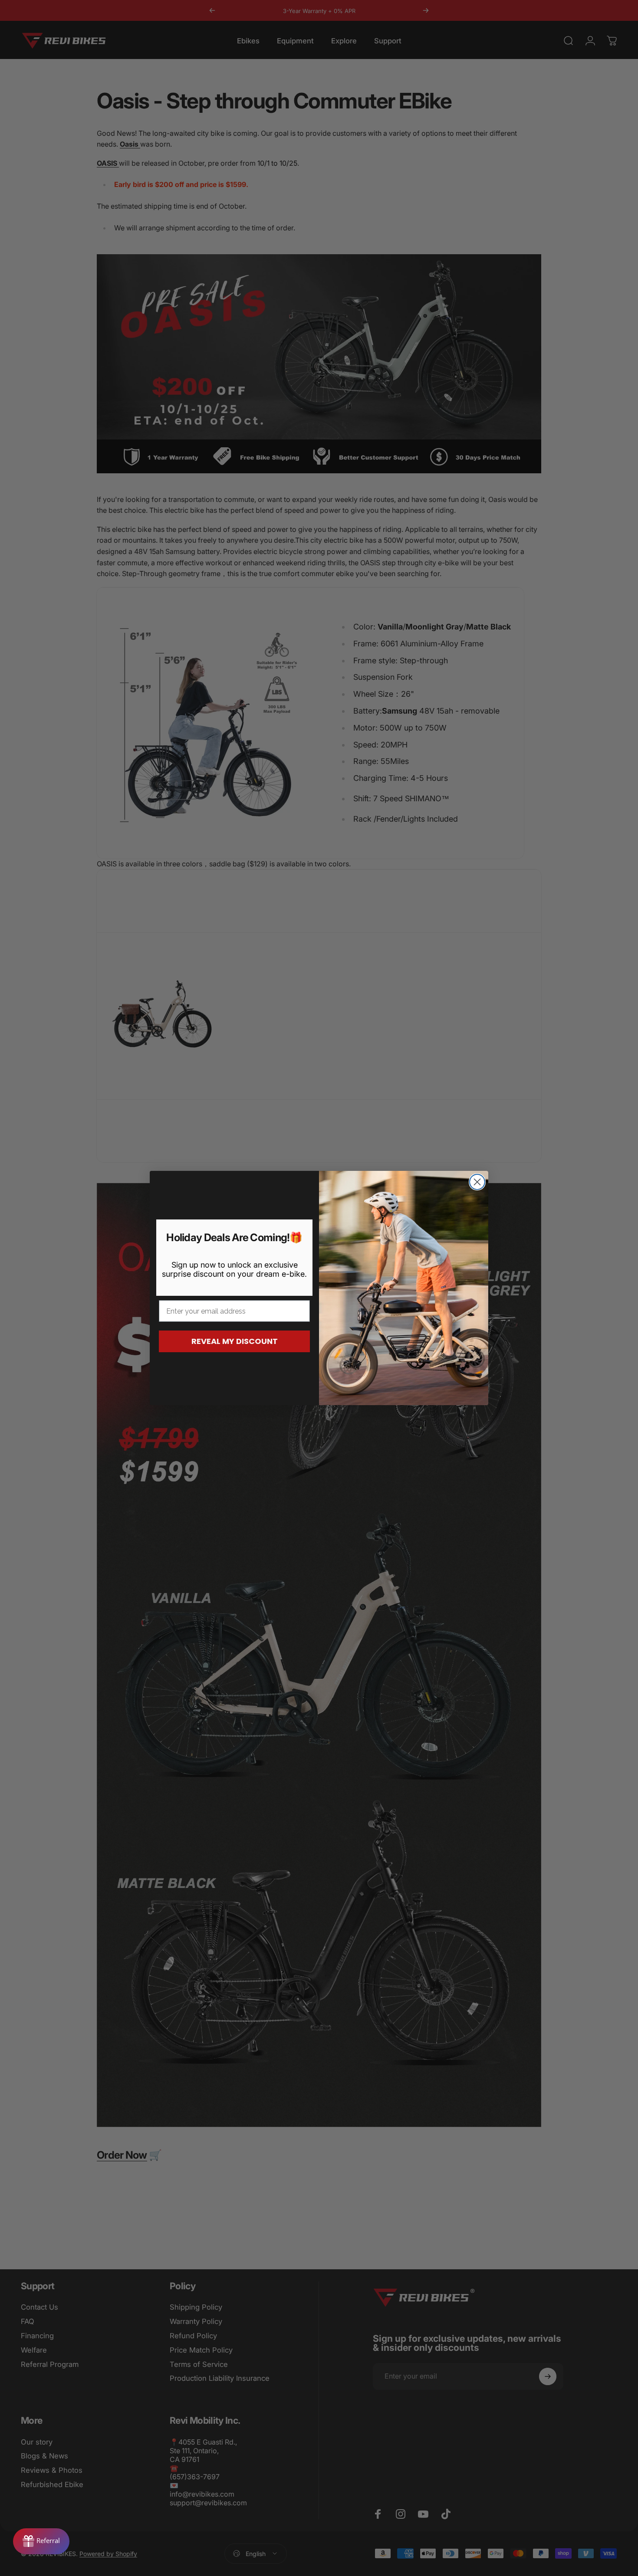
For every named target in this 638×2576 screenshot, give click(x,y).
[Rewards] (41, 2541)
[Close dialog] (477, 1182)
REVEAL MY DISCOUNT (235, 1341)
